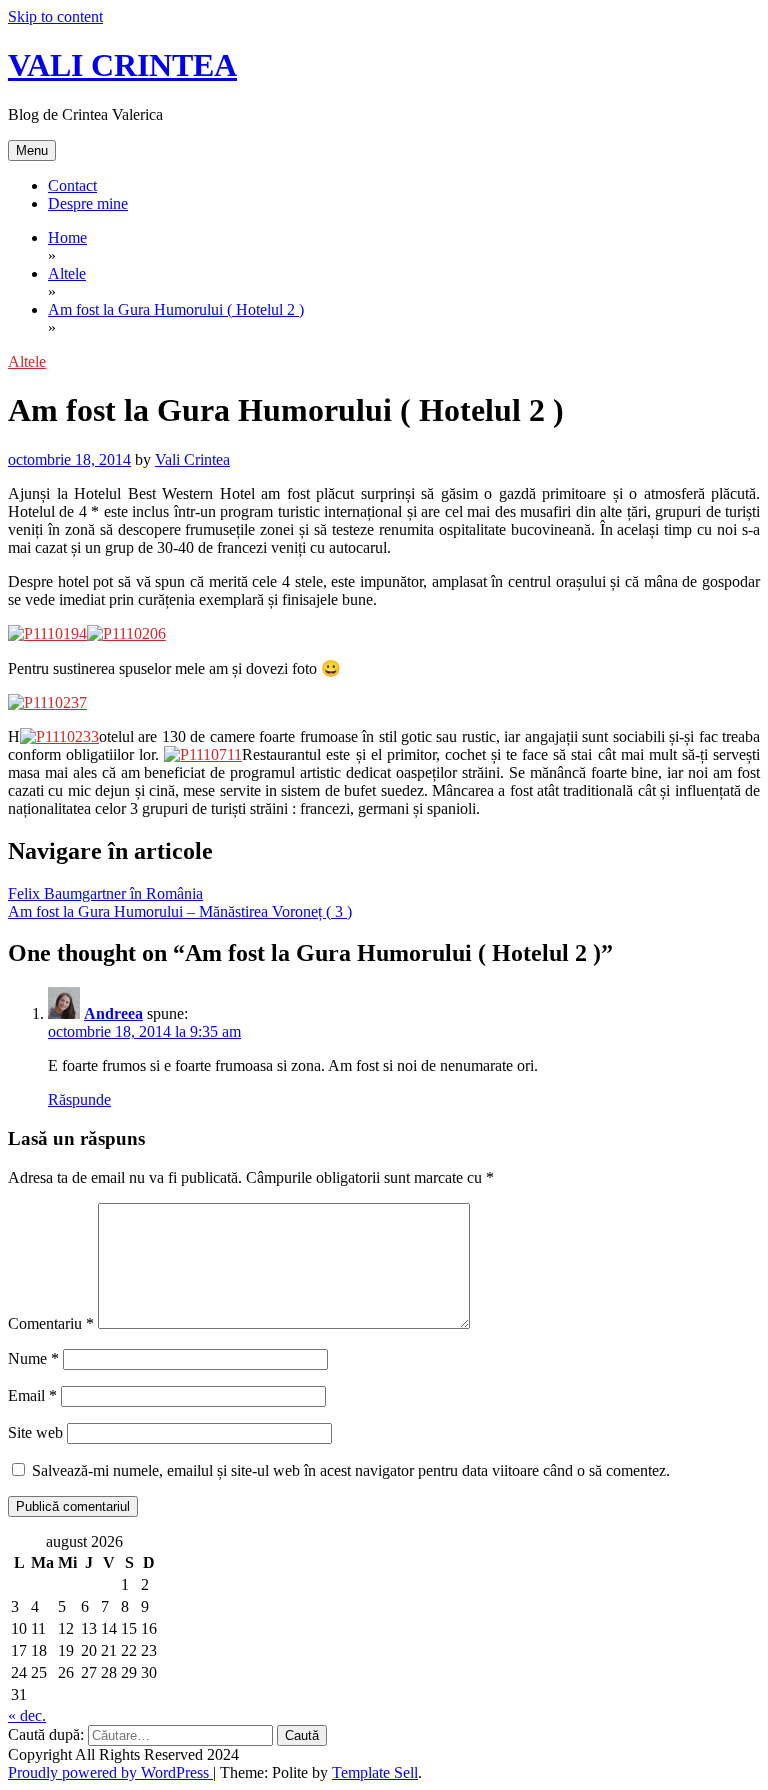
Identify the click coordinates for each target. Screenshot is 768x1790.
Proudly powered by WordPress (110, 1772)
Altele (27, 361)
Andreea (113, 1013)
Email (32, 1395)
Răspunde (79, 1099)
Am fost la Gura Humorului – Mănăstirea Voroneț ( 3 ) (180, 911)
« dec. (27, 1715)
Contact (72, 185)
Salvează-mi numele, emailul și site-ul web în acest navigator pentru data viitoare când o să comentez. (351, 1470)
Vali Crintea (192, 459)
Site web (35, 1432)
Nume (33, 1358)
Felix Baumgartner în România (105, 893)
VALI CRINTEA (122, 65)
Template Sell (375, 1772)
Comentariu (51, 1323)
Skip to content (55, 16)
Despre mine (88, 203)
